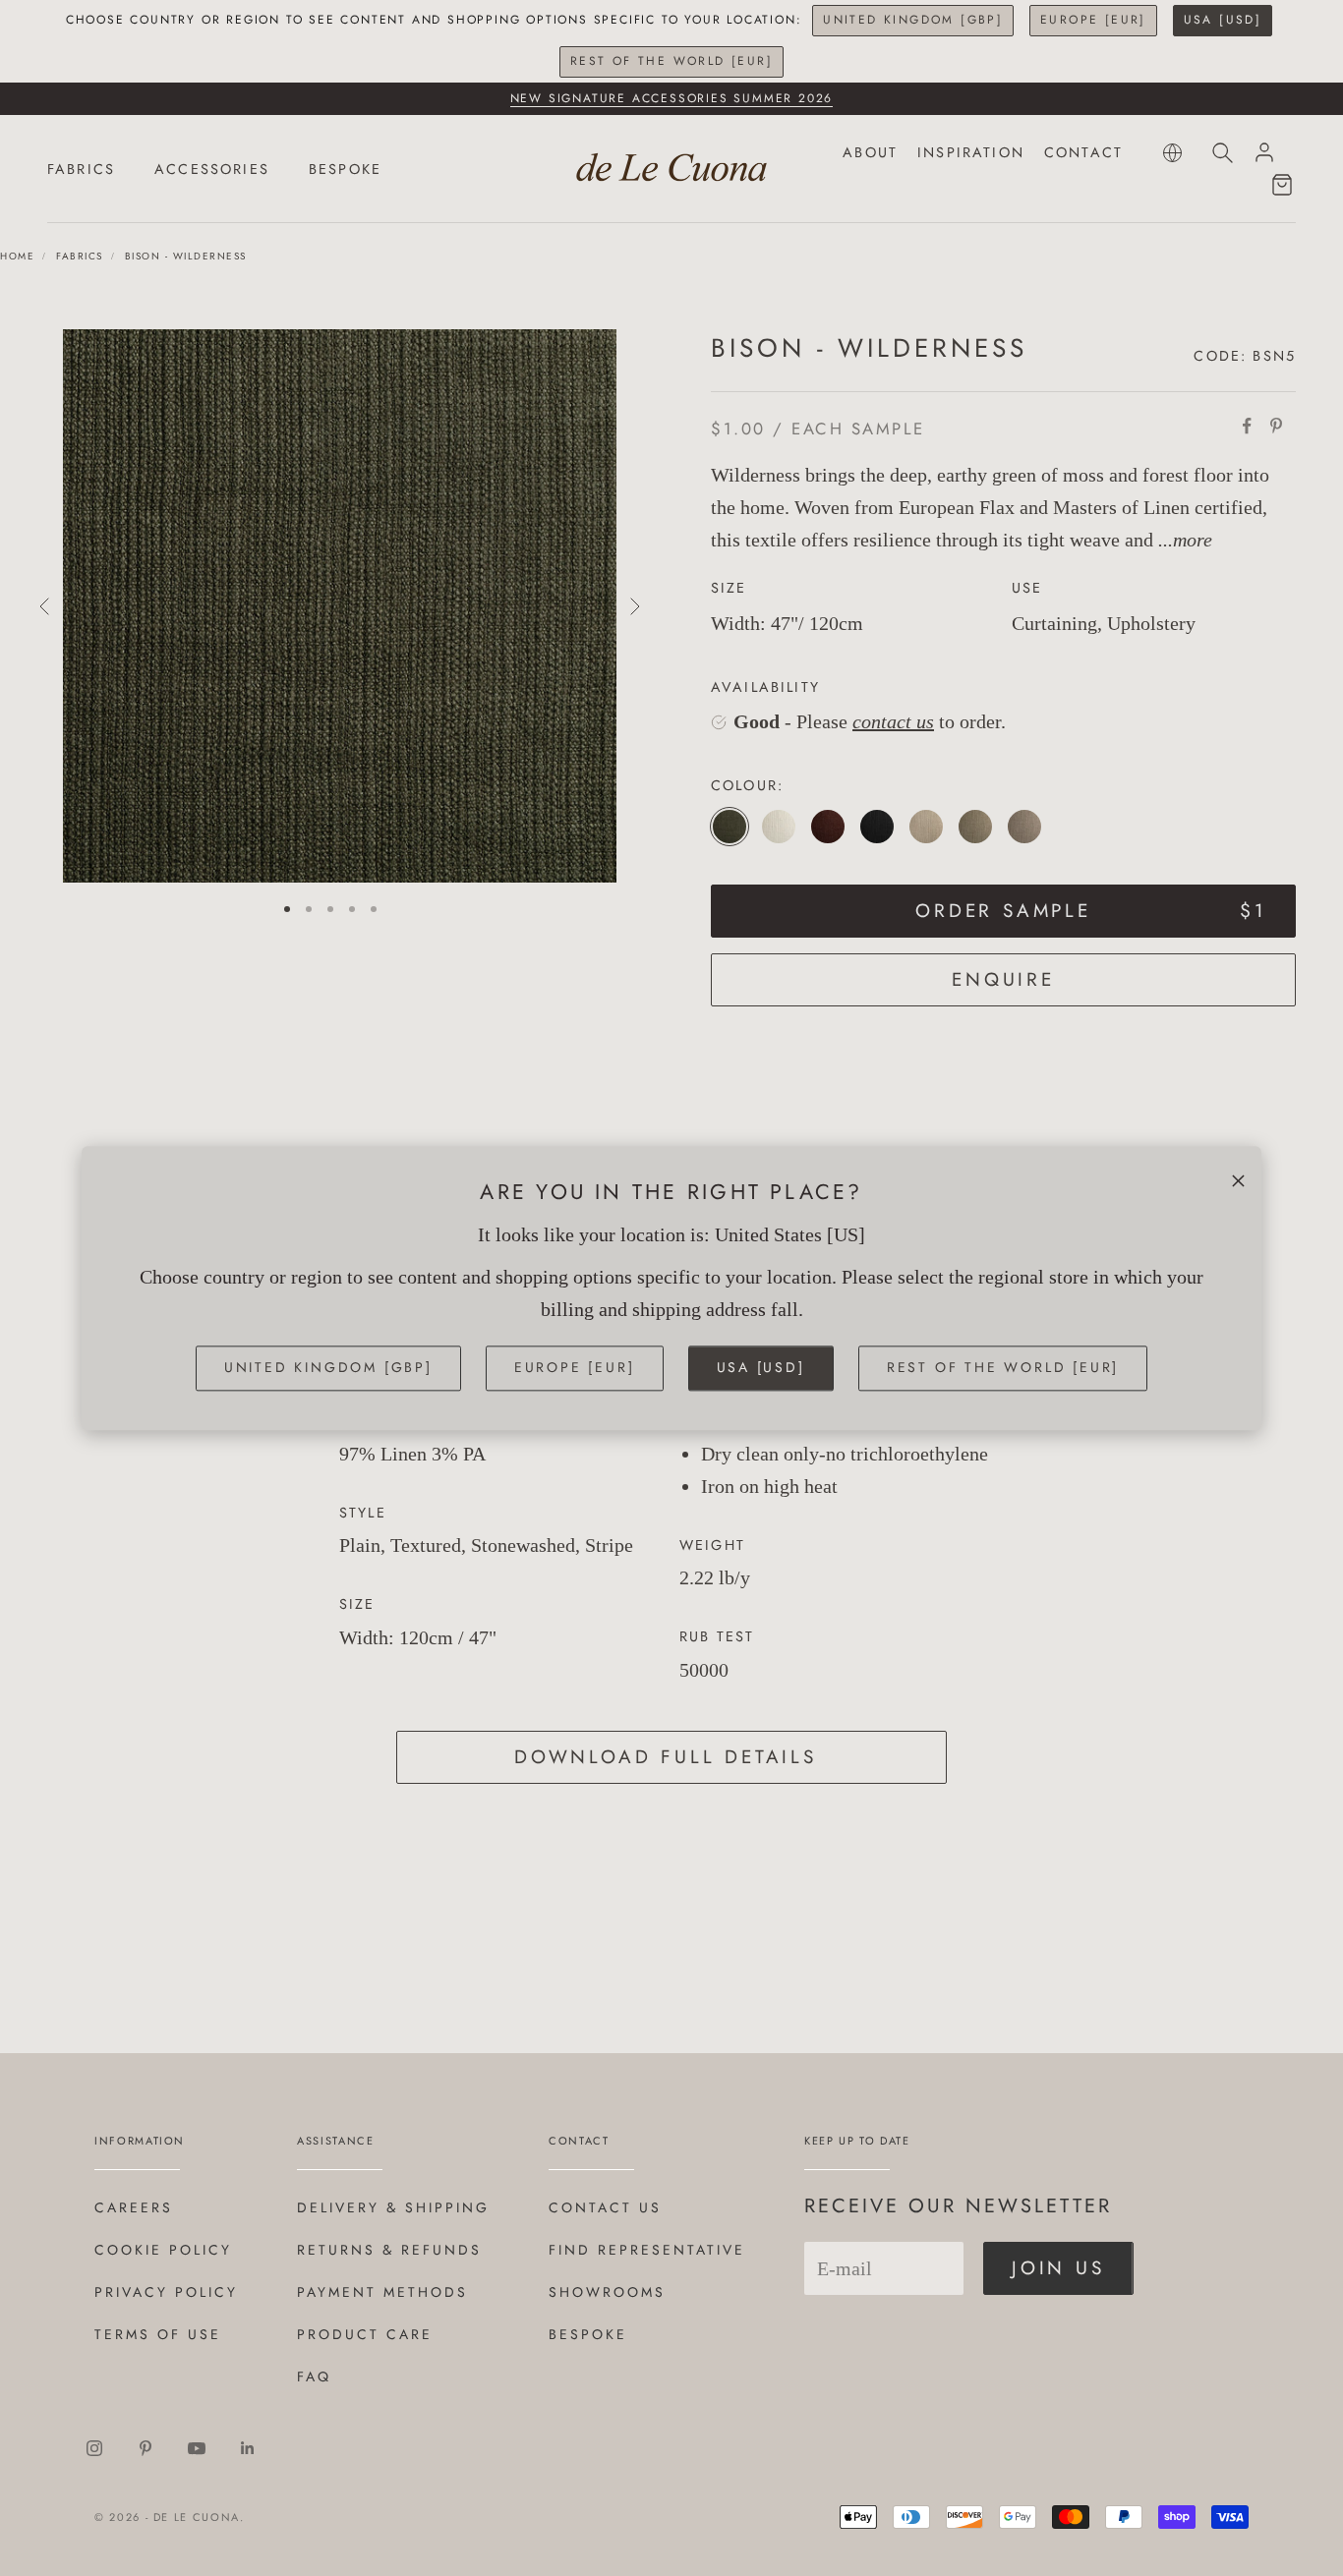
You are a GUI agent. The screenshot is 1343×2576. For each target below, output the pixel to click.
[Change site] (1172, 153)
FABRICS (81, 169)
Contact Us (605, 2207)
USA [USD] (1223, 20)
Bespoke (588, 2334)
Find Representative (647, 2250)
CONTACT (1083, 152)
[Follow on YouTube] (197, 2448)
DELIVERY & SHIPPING (393, 2207)
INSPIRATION (971, 152)
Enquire (1003, 979)
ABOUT (870, 152)
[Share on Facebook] (1247, 426)
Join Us (1058, 2268)
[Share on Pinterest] (1276, 426)
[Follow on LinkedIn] (248, 2448)
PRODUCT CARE (365, 2334)
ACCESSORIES (212, 169)
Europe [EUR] (1093, 20)
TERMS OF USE (158, 2334)
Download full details (666, 1757)
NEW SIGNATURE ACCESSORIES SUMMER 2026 (672, 98)
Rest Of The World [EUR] (671, 61)
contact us (893, 721)
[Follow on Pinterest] (146, 2448)
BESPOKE (345, 169)
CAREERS (134, 2207)
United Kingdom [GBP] (913, 20)
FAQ (314, 2376)
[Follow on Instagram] (94, 2448)
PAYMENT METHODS (382, 2292)
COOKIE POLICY (163, 2250)
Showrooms (607, 2292)
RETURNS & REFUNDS (389, 2250)
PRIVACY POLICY (166, 2292)
